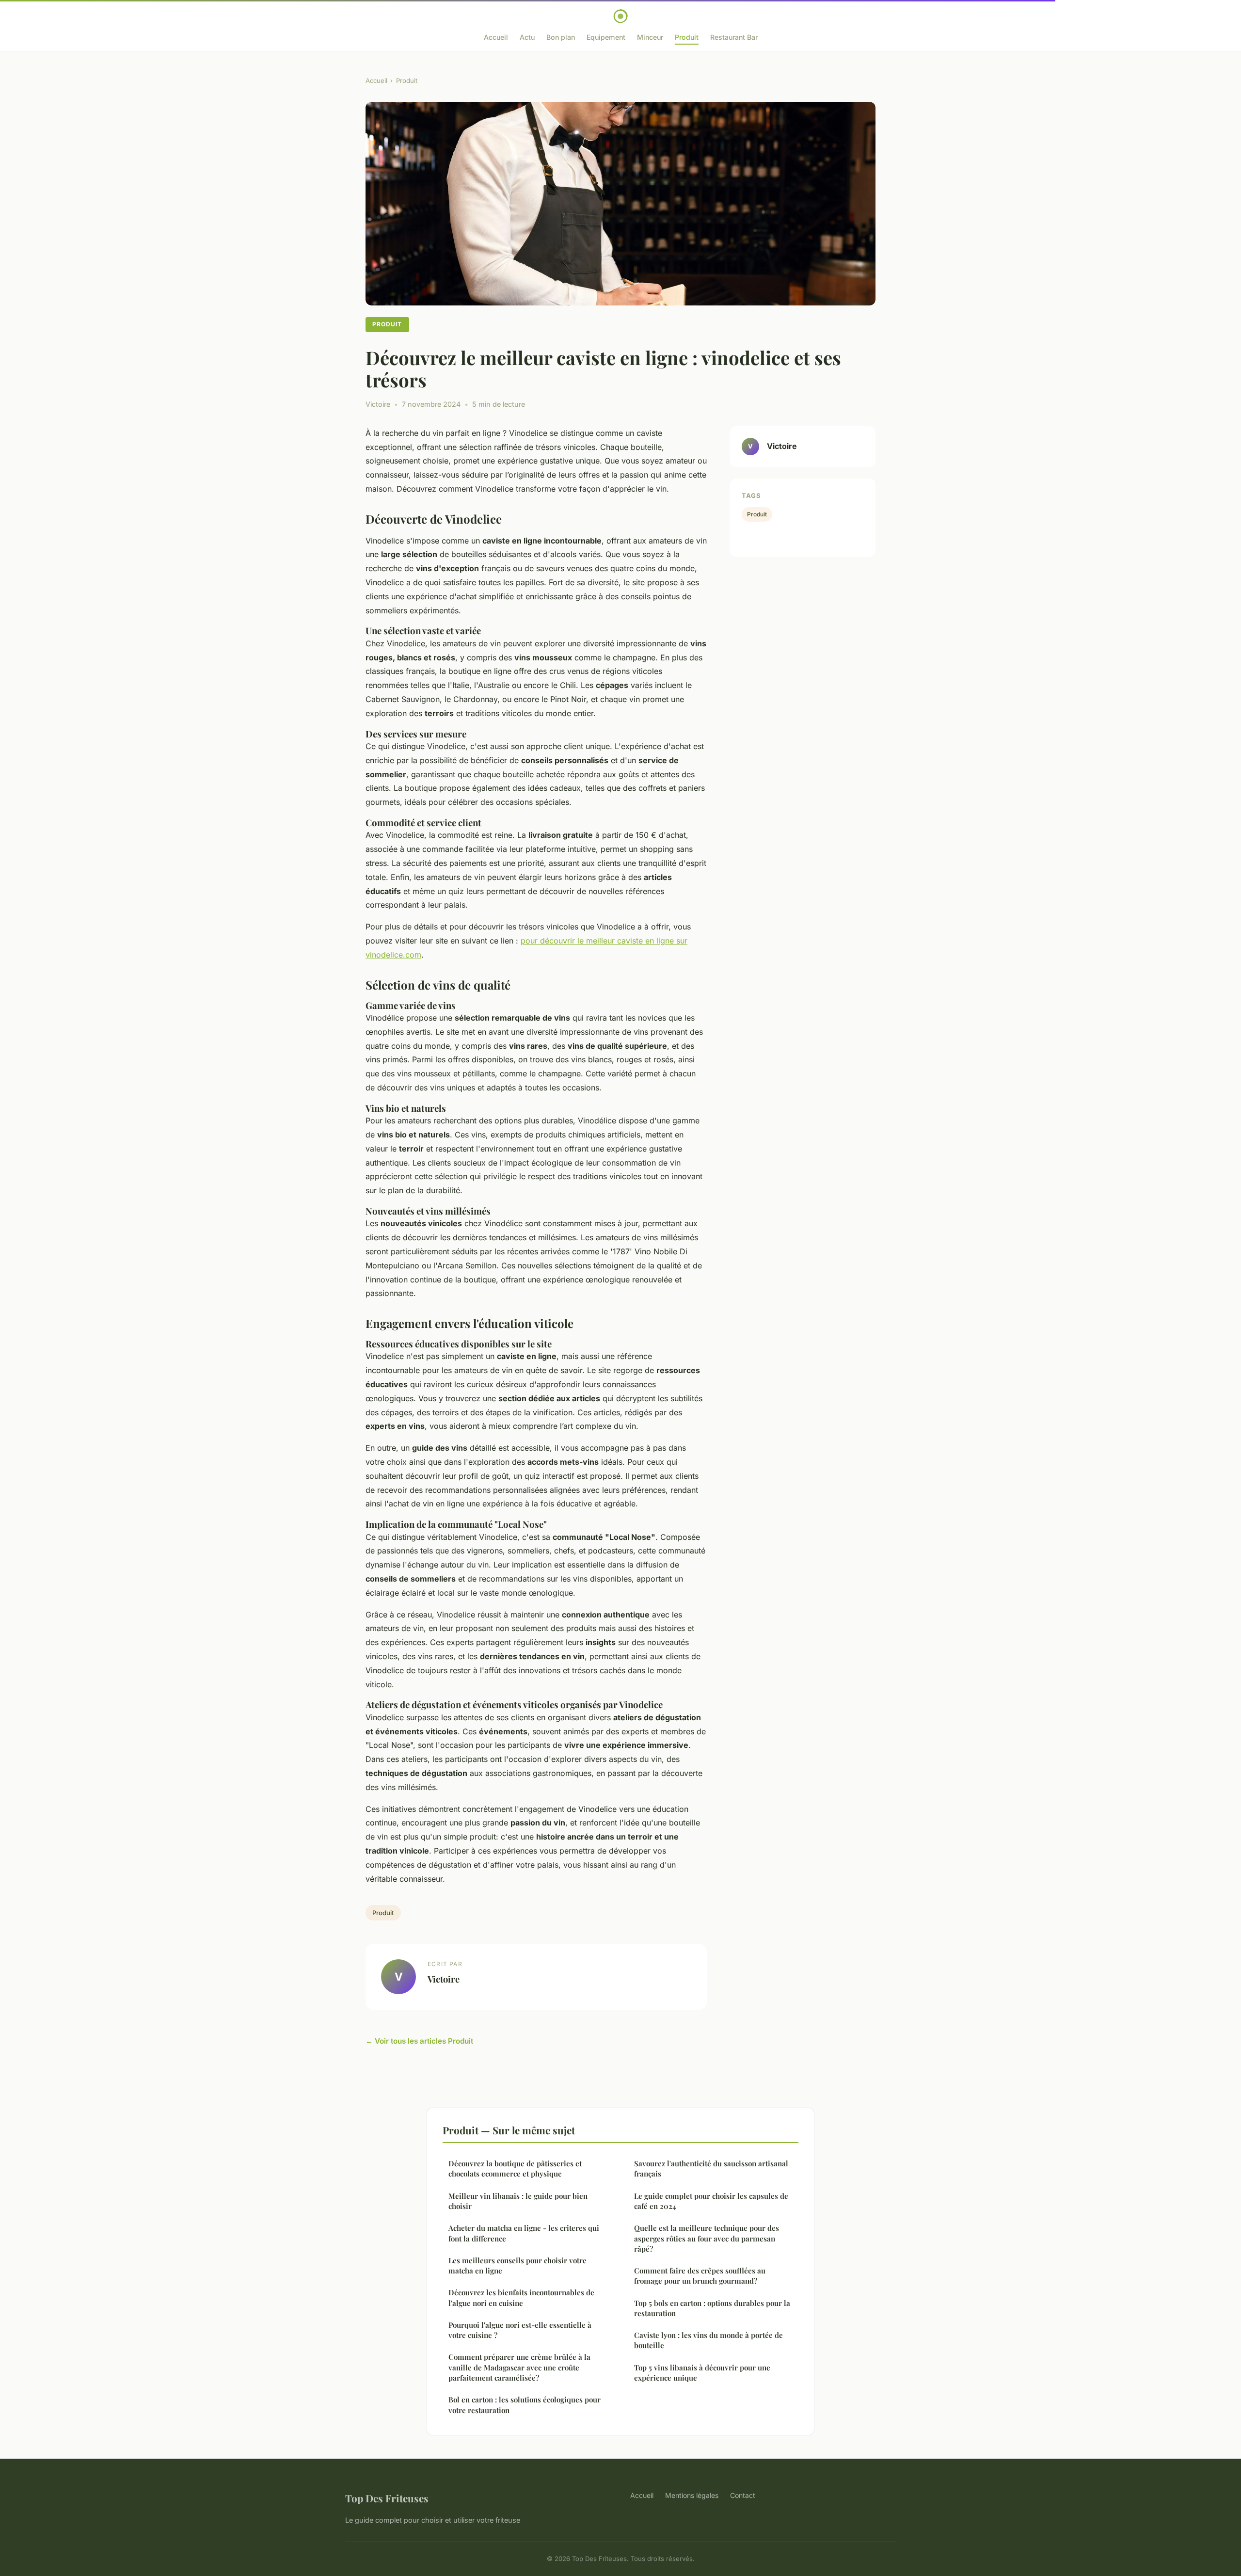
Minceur (650, 37)
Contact (743, 2495)
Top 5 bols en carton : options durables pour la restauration (712, 2308)
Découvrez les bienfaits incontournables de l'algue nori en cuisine (521, 2297)
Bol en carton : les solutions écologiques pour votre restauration (525, 2405)
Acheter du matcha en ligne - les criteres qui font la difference (524, 2233)
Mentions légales (692, 2495)
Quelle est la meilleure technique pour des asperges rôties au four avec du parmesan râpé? (707, 2238)
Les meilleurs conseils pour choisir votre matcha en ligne (517, 2265)
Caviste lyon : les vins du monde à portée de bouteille (708, 2340)
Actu (527, 37)
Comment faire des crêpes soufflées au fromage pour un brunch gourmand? (700, 2276)
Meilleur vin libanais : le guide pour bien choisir (518, 2201)
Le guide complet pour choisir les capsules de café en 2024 (711, 2201)
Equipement (606, 37)
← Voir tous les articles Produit (419, 2041)
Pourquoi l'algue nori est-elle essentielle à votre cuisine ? (520, 2330)
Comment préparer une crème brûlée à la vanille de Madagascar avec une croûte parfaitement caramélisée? (519, 2367)
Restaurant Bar (734, 37)
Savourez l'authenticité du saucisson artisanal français (711, 2168)
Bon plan (561, 37)
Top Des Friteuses (387, 2498)
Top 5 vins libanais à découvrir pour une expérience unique (702, 2373)
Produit (687, 37)
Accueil (496, 37)
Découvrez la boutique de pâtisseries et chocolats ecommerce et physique (515, 2168)
